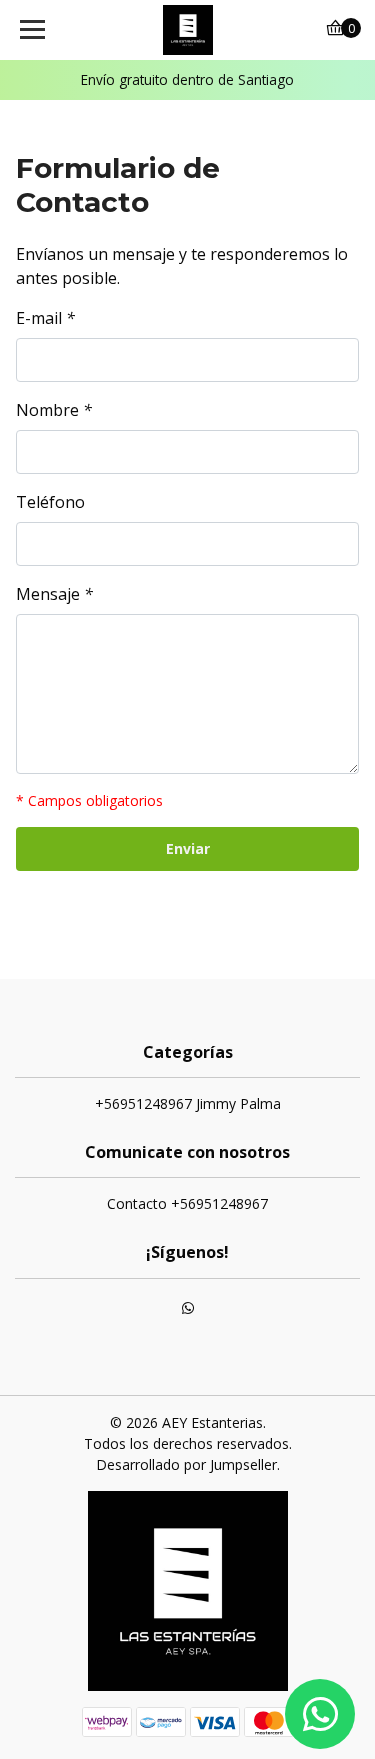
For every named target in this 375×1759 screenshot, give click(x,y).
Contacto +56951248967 (187, 1203)
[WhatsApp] (188, 1310)
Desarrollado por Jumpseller (186, 1464)
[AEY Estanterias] (188, 30)
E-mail (45, 318)
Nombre (54, 410)
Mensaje (54, 594)
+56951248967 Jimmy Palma (188, 1103)
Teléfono (50, 502)
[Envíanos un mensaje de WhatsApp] (320, 1714)
